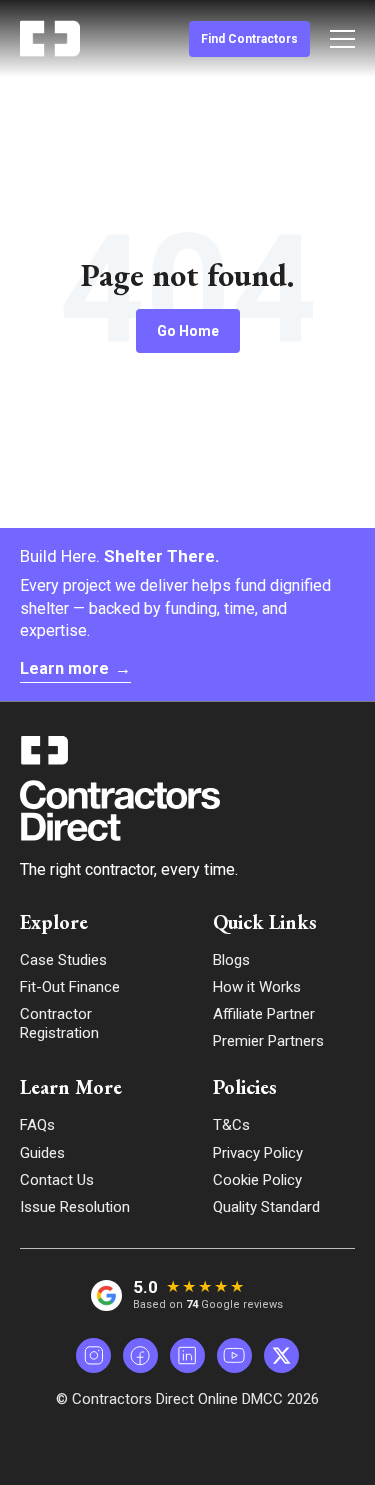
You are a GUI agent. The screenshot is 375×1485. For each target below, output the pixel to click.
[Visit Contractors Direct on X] (281, 1355)
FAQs (37, 1125)
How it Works (257, 987)
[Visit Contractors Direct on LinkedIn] (187, 1355)
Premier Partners (268, 1041)
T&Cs (231, 1125)
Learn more (75, 668)
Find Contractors (249, 39)
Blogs (231, 960)
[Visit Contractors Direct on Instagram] (93, 1355)
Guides (42, 1153)
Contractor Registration (59, 1023)
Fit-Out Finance (70, 987)
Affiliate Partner (264, 1014)
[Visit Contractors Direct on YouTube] (234, 1355)
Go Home (188, 331)
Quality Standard (266, 1207)
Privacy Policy (258, 1153)
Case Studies (63, 960)
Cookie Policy (257, 1180)
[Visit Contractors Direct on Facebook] (140, 1355)
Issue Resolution (75, 1207)
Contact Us (57, 1180)
